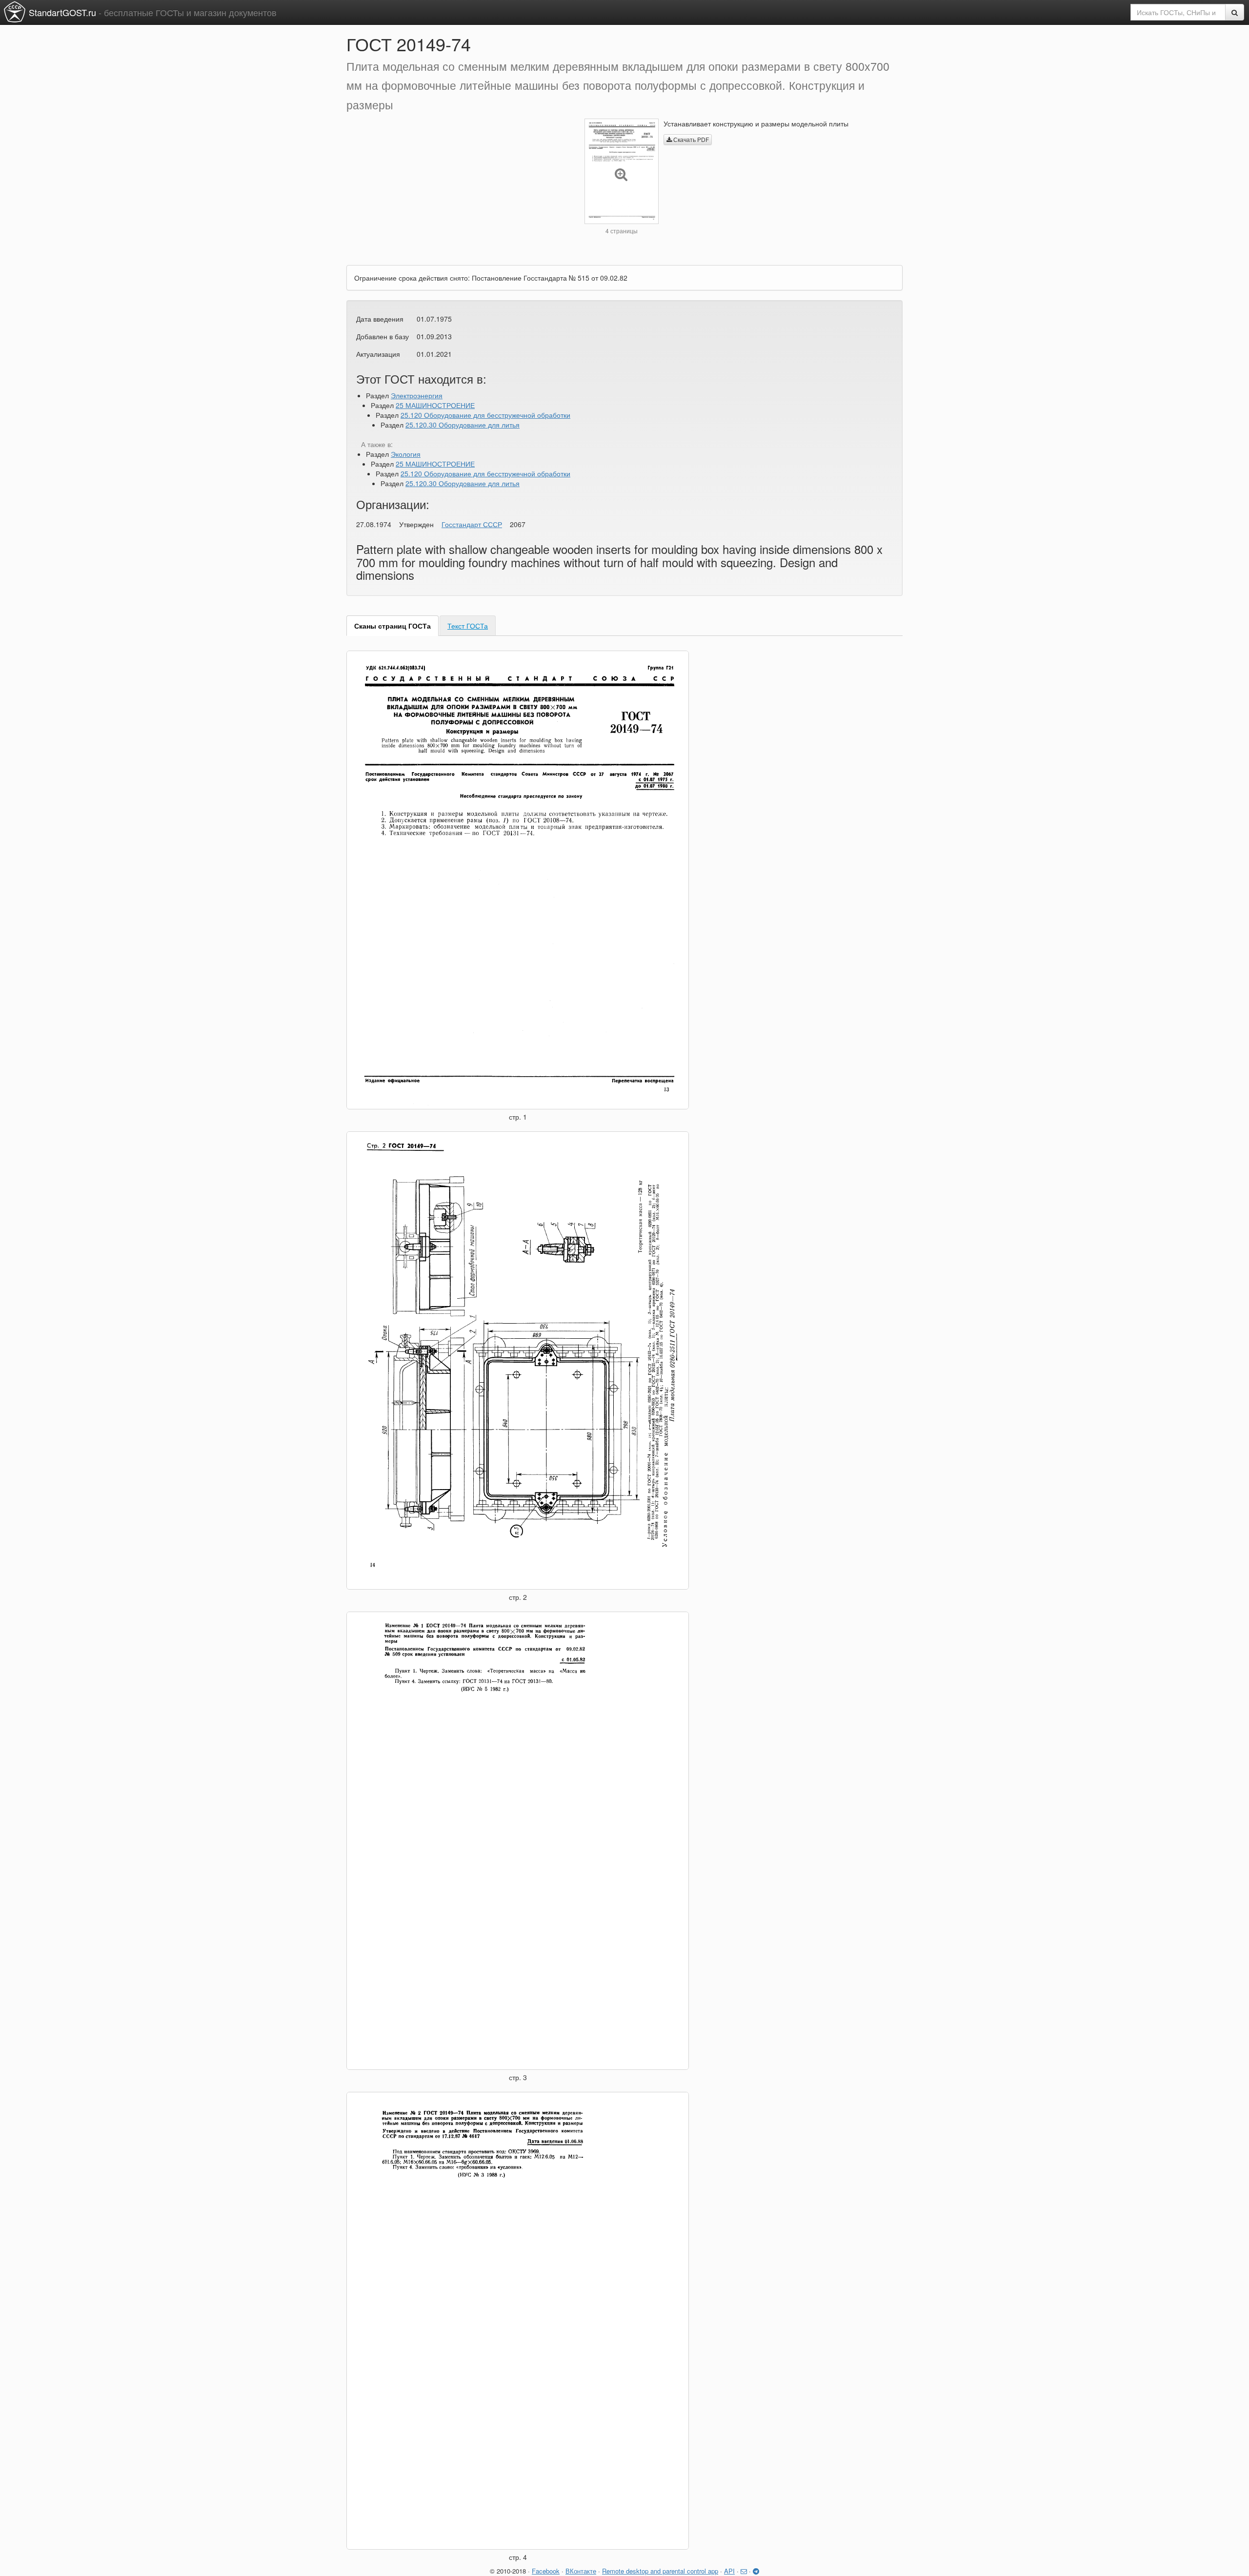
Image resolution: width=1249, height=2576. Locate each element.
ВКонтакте (581, 2571)
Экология (406, 454)
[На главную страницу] (15, 12)
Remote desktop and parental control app (660, 2571)
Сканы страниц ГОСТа (393, 626)
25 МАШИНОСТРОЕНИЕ (435, 405)
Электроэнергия (417, 395)
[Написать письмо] (744, 2571)
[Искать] (1235, 12)
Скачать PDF (690, 139)
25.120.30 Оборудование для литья (463, 425)
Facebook (546, 2571)
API (729, 2571)
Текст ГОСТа (468, 626)
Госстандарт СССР (472, 524)
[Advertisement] (458, 187)
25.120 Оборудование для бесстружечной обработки (485, 415)
